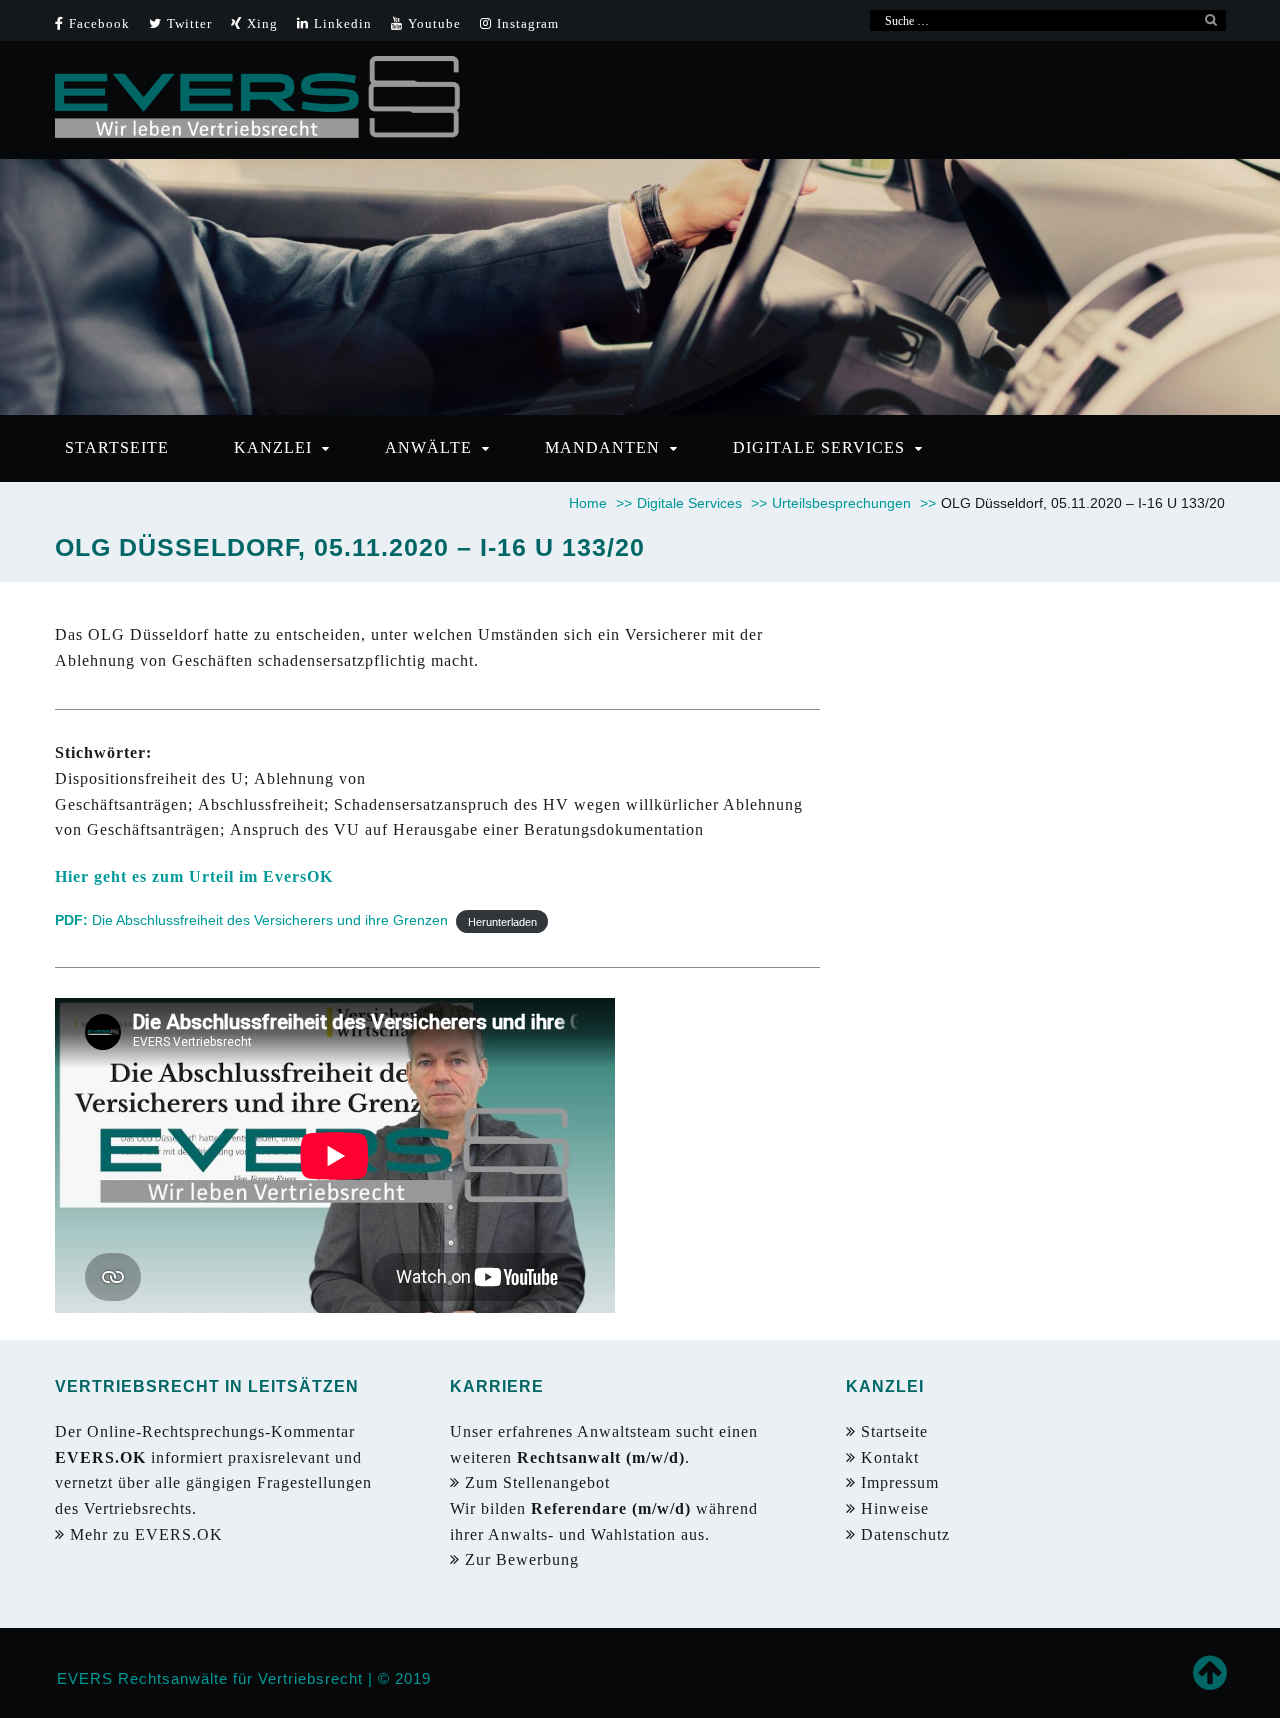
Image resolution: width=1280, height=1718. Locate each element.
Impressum (897, 1482)
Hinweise (892, 1508)
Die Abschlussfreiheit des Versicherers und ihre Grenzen (251, 920)
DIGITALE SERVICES (819, 447)
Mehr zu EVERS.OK (149, 1534)
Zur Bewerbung (524, 1559)
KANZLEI (273, 447)
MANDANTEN (602, 447)
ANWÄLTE (428, 447)
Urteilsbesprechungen (854, 503)
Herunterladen (502, 921)
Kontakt (887, 1457)
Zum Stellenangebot (540, 1482)
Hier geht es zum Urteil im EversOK (194, 876)
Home (600, 503)
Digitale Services (702, 503)
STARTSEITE (117, 447)
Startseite (892, 1431)
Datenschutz (905, 1534)
